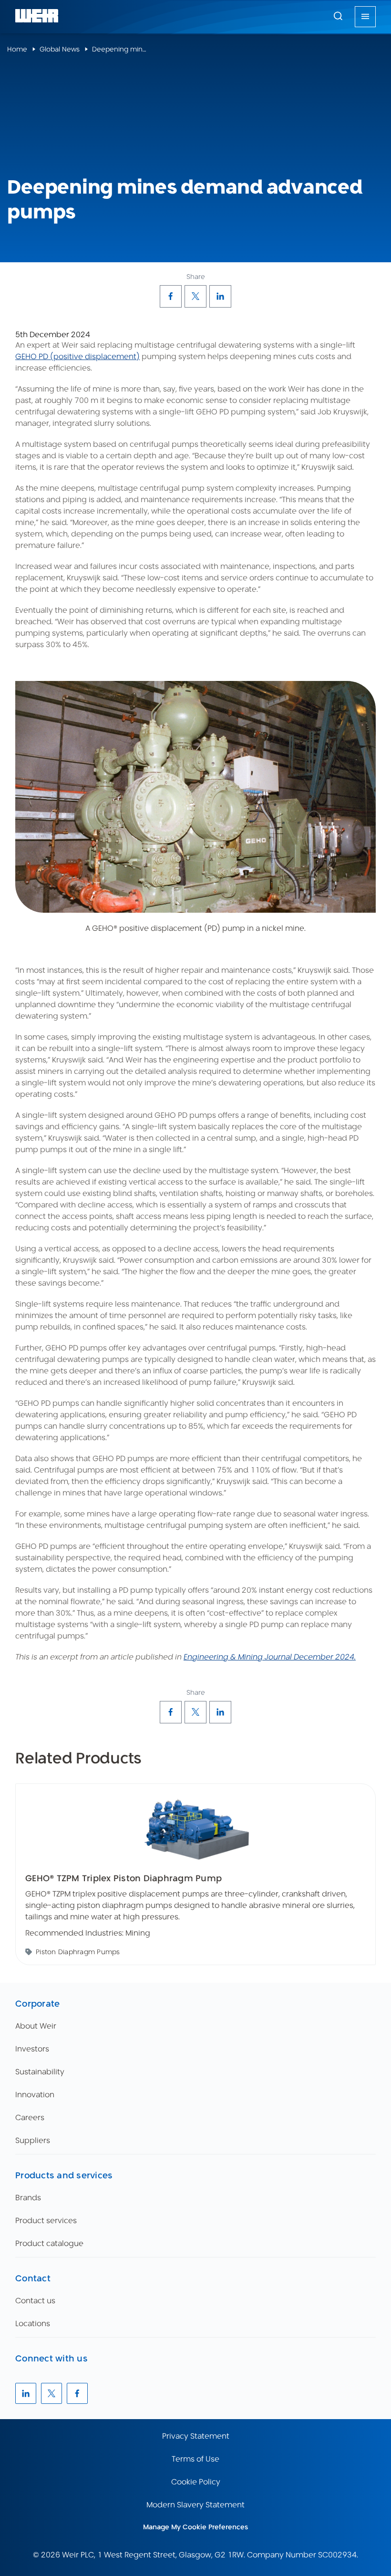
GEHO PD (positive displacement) (77, 356)
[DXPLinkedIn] (220, 296)
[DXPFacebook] (171, 296)
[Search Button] (338, 17)
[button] (338, 16)
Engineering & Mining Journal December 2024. (270, 1657)
